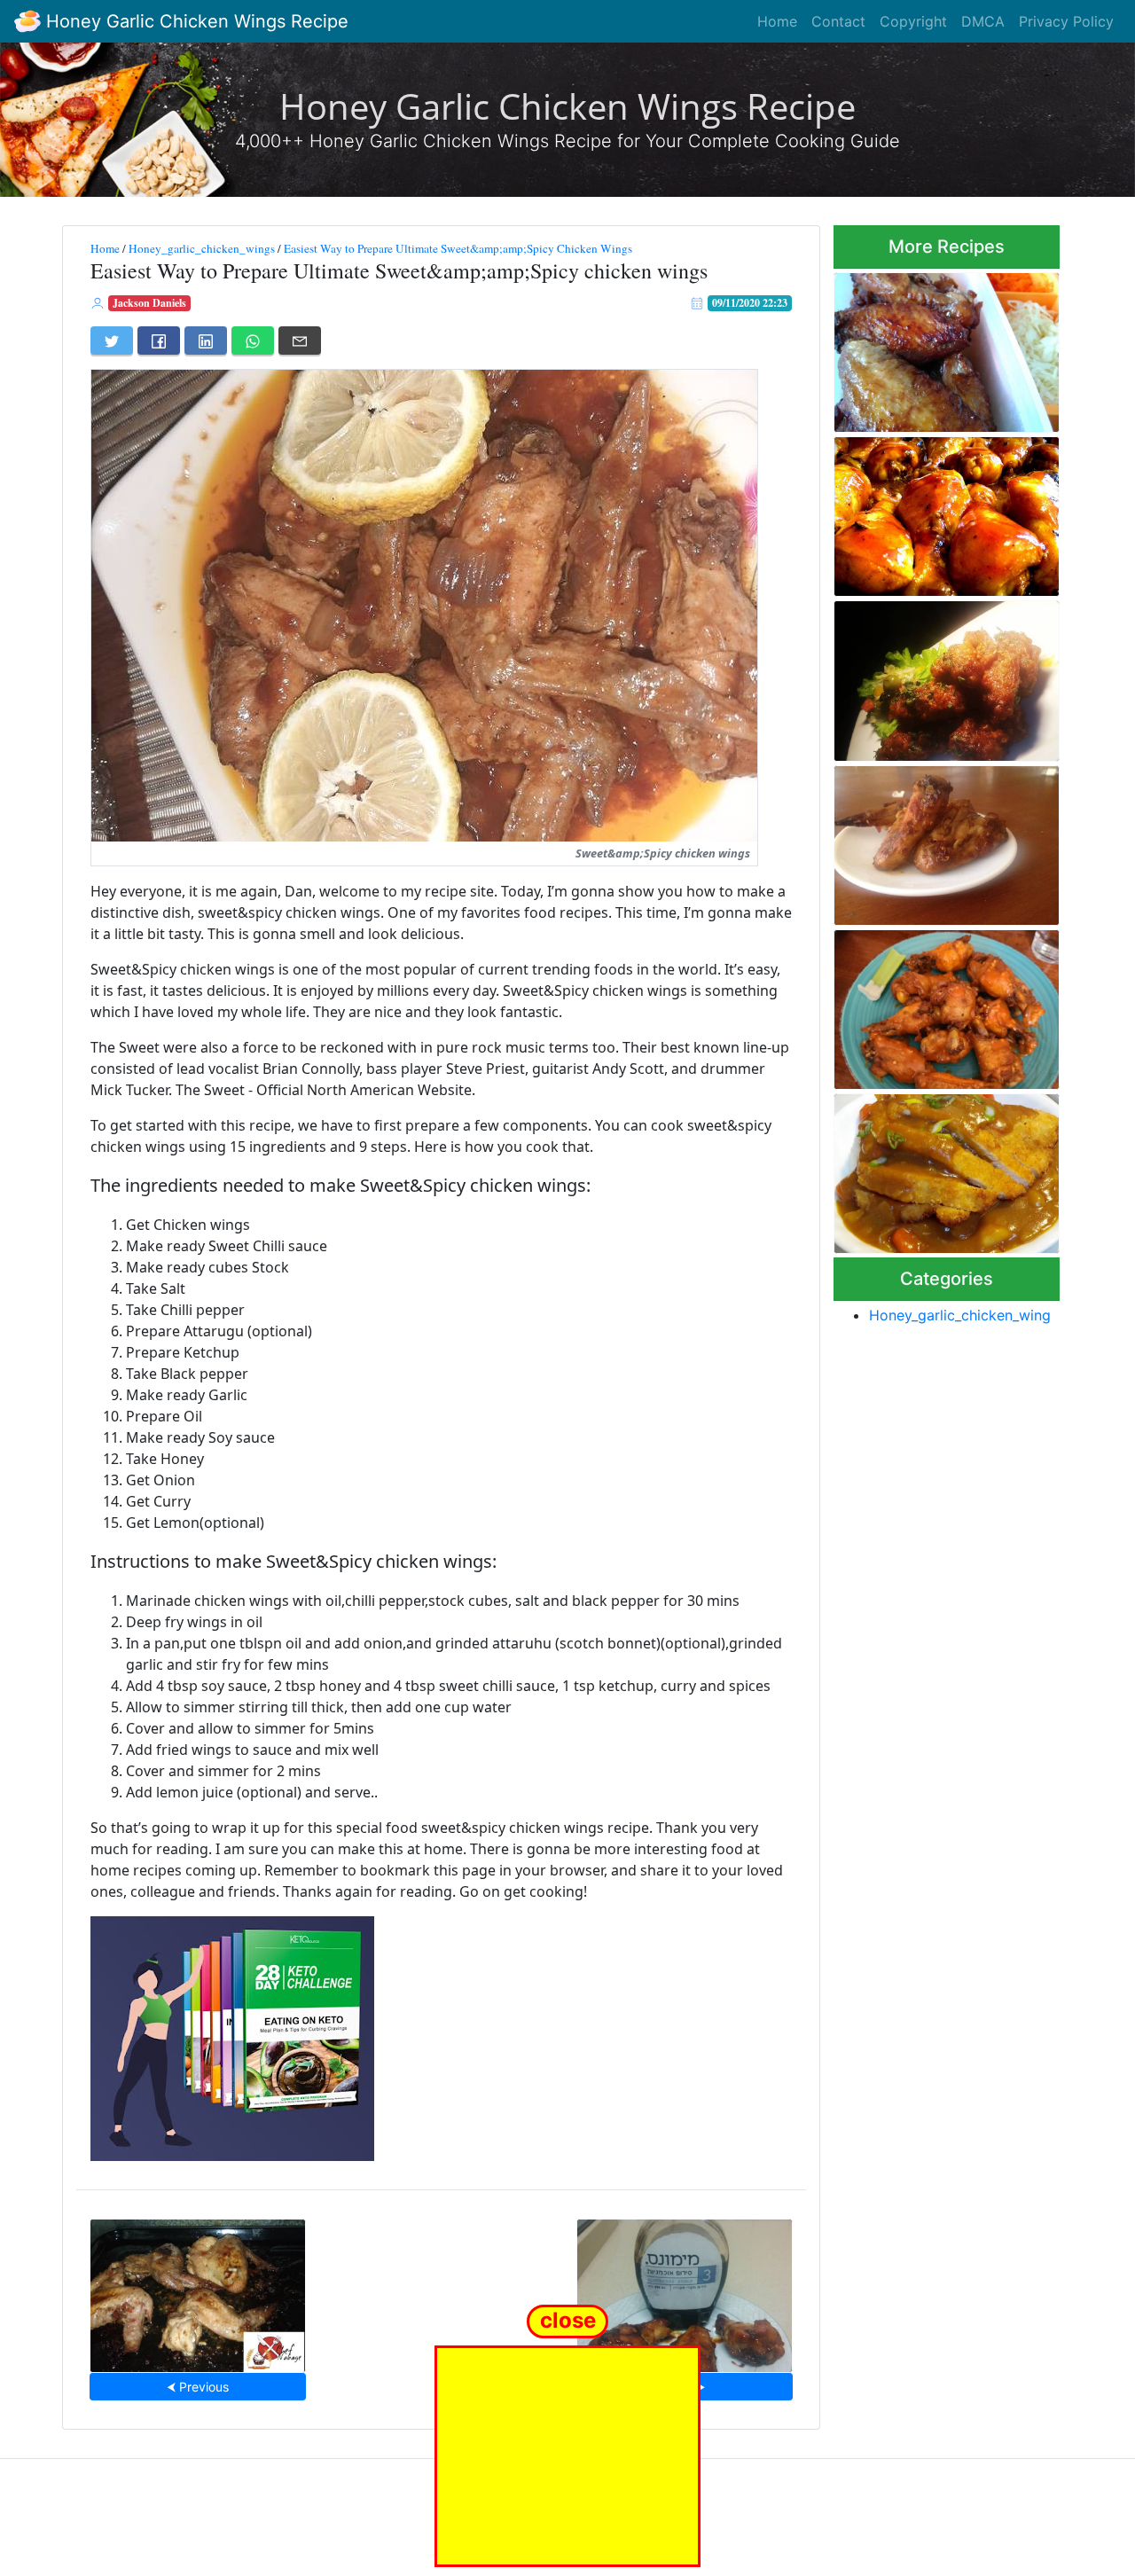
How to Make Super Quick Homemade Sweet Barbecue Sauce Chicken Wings (685, 2290)
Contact (838, 21)
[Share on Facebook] (159, 341)
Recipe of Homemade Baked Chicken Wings (942, 840)
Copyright (913, 21)
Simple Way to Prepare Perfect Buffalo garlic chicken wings (946, 1004)
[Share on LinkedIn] (206, 341)
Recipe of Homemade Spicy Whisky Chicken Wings (939, 675)
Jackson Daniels (149, 303)
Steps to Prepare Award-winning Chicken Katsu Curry (943, 1168)
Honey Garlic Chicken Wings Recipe (195, 21)
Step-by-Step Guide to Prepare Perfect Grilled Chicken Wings (198, 2290)
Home (777, 21)
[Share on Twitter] (112, 341)
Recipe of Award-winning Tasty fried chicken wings (934, 347)
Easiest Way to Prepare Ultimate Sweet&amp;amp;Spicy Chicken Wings (458, 248)
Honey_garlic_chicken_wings (202, 248)
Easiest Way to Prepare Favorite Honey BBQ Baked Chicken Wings (937, 511)
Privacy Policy (1066, 21)
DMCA (983, 21)
